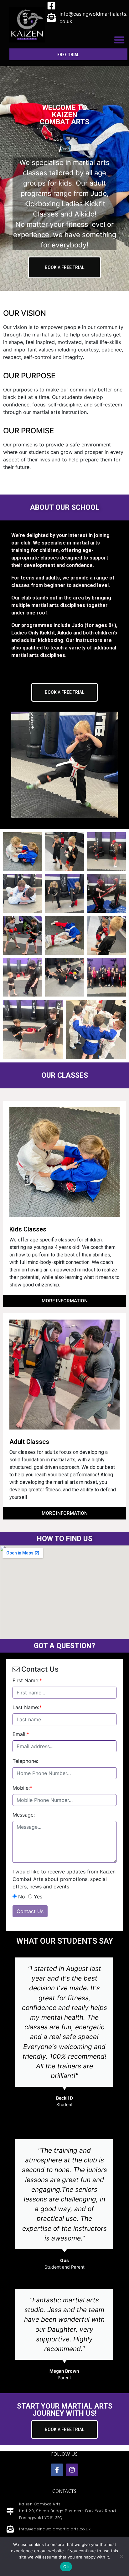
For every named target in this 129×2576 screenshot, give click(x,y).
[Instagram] (72, 2470)
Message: (24, 1815)
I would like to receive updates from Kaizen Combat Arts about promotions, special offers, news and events (64, 1879)
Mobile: (22, 1788)
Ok (66, 2567)
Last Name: (27, 1707)
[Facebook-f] (57, 2470)
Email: (21, 1734)
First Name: (27, 1680)
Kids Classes (28, 1229)
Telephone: (25, 1761)
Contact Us (30, 1911)
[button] (119, 40)
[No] (121, 2556)
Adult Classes (29, 1442)
